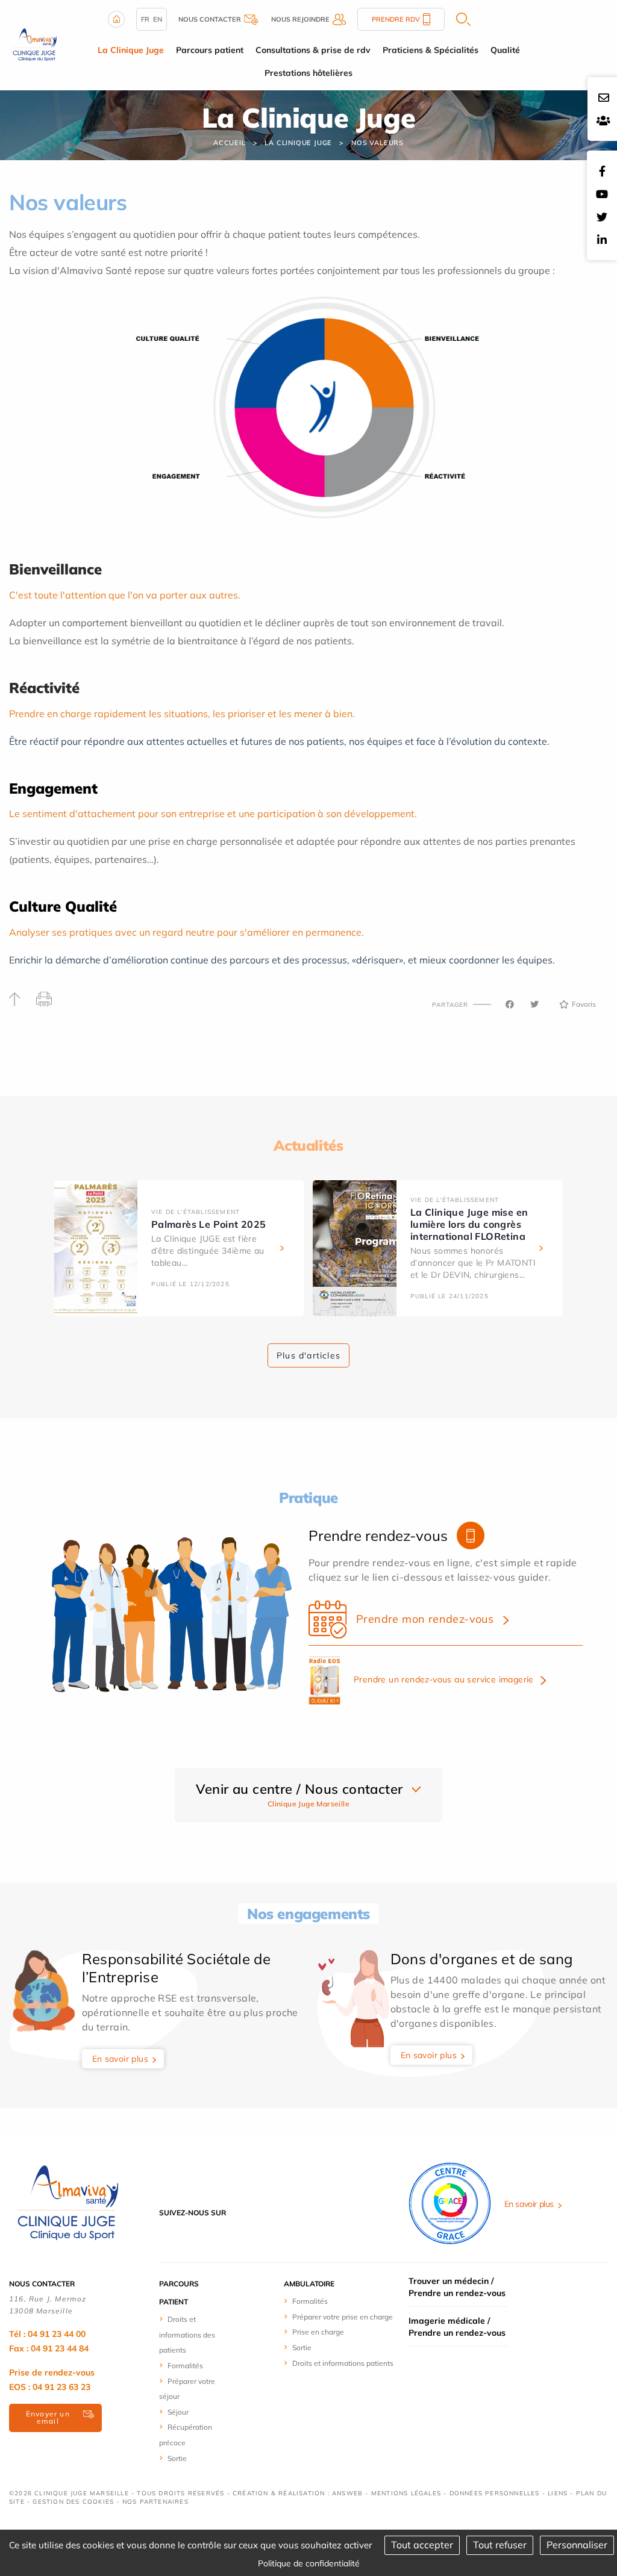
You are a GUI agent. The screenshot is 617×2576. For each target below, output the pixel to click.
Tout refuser (500, 2545)
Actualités (308, 1145)
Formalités (185, 2366)
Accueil (230, 143)
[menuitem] (193, 2334)
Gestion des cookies (73, 2502)
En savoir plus (121, 2059)
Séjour (178, 2412)
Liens (558, 2493)
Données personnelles (495, 2493)
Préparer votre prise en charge (343, 2317)
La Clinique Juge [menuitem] (131, 50)
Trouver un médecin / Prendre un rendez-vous (457, 2287)
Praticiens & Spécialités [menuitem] (431, 50)
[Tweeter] (534, 1004)
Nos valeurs (377, 143)
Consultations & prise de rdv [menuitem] (313, 50)
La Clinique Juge (298, 143)
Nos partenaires (155, 2502)
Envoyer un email (48, 2417)
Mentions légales (406, 2493)
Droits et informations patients (343, 2363)
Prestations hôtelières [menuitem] (308, 73)
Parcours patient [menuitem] (210, 50)
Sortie (177, 2458)
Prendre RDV (396, 19)
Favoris (584, 1004)
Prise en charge (318, 2332)
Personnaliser (577, 2545)
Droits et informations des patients (187, 2335)
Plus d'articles (308, 1355)
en (158, 19)
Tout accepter (422, 2545)
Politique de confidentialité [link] (309, 2563)
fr (145, 19)
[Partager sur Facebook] (510, 1004)
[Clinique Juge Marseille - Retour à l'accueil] (34, 44)
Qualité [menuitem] (505, 50)
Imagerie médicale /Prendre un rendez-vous (457, 2327)
